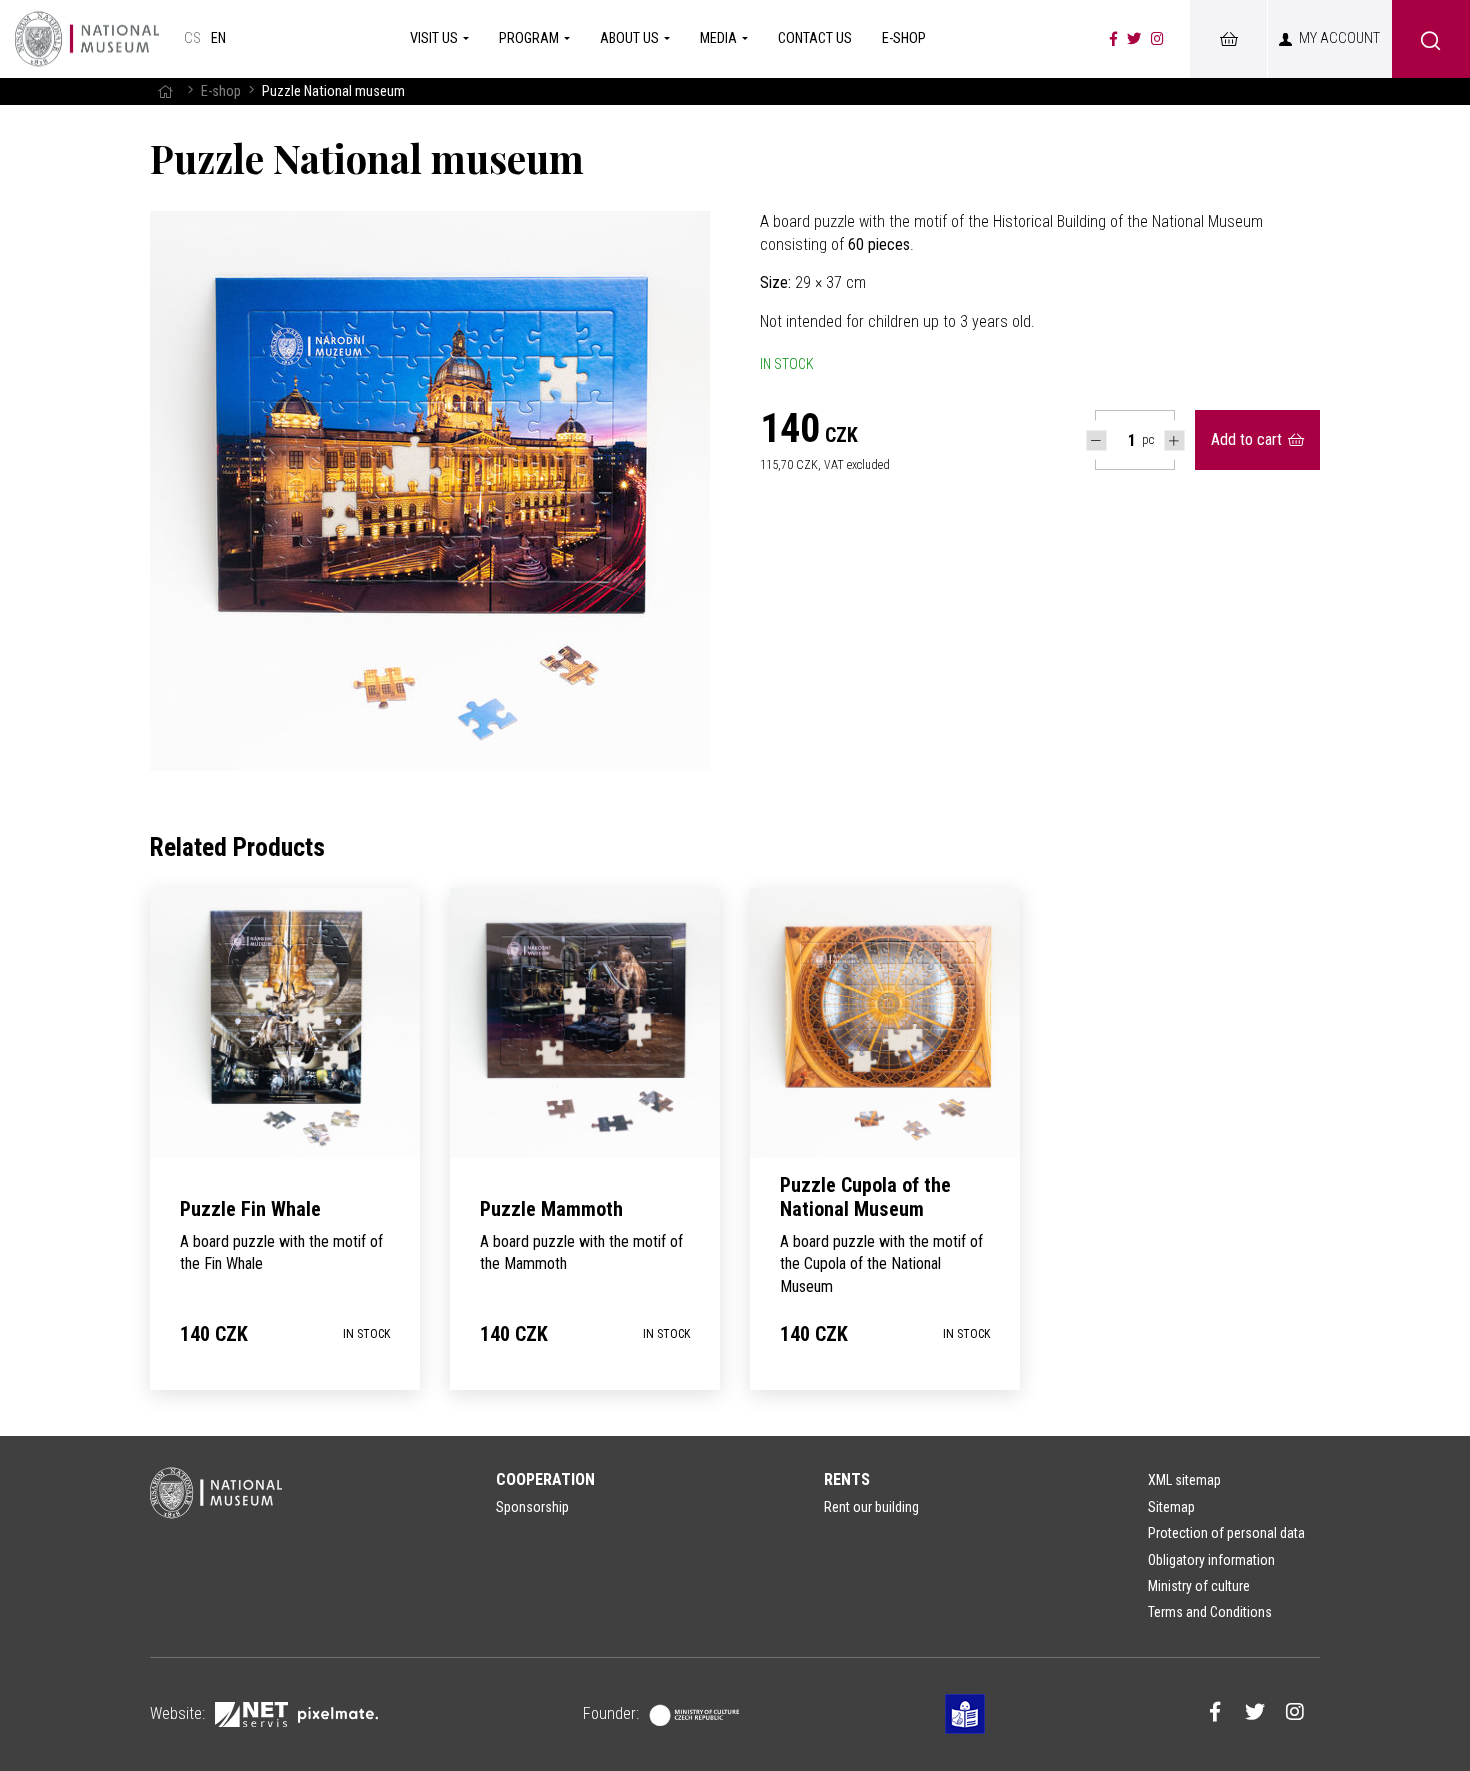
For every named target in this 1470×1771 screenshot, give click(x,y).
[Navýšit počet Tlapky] (1174, 440)
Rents (847, 1479)
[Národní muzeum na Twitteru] (1134, 39)
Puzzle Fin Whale (250, 1209)
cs (192, 38)
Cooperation (545, 1479)
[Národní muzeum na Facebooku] (1113, 39)
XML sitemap (1184, 1480)
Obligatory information (1211, 1560)
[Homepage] (87, 39)
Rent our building (871, 1507)
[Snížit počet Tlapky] (1096, 440)
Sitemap (1171, 1507)
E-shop (221, 91)
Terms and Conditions (1210, 1612)
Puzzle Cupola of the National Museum (865, 1197)
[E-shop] (1228, 39)
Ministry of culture (1199, 1586)
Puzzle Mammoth (551, 1209)
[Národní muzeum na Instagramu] (1157, 39)
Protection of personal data (1226, 1533)
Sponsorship (532, 1507)
